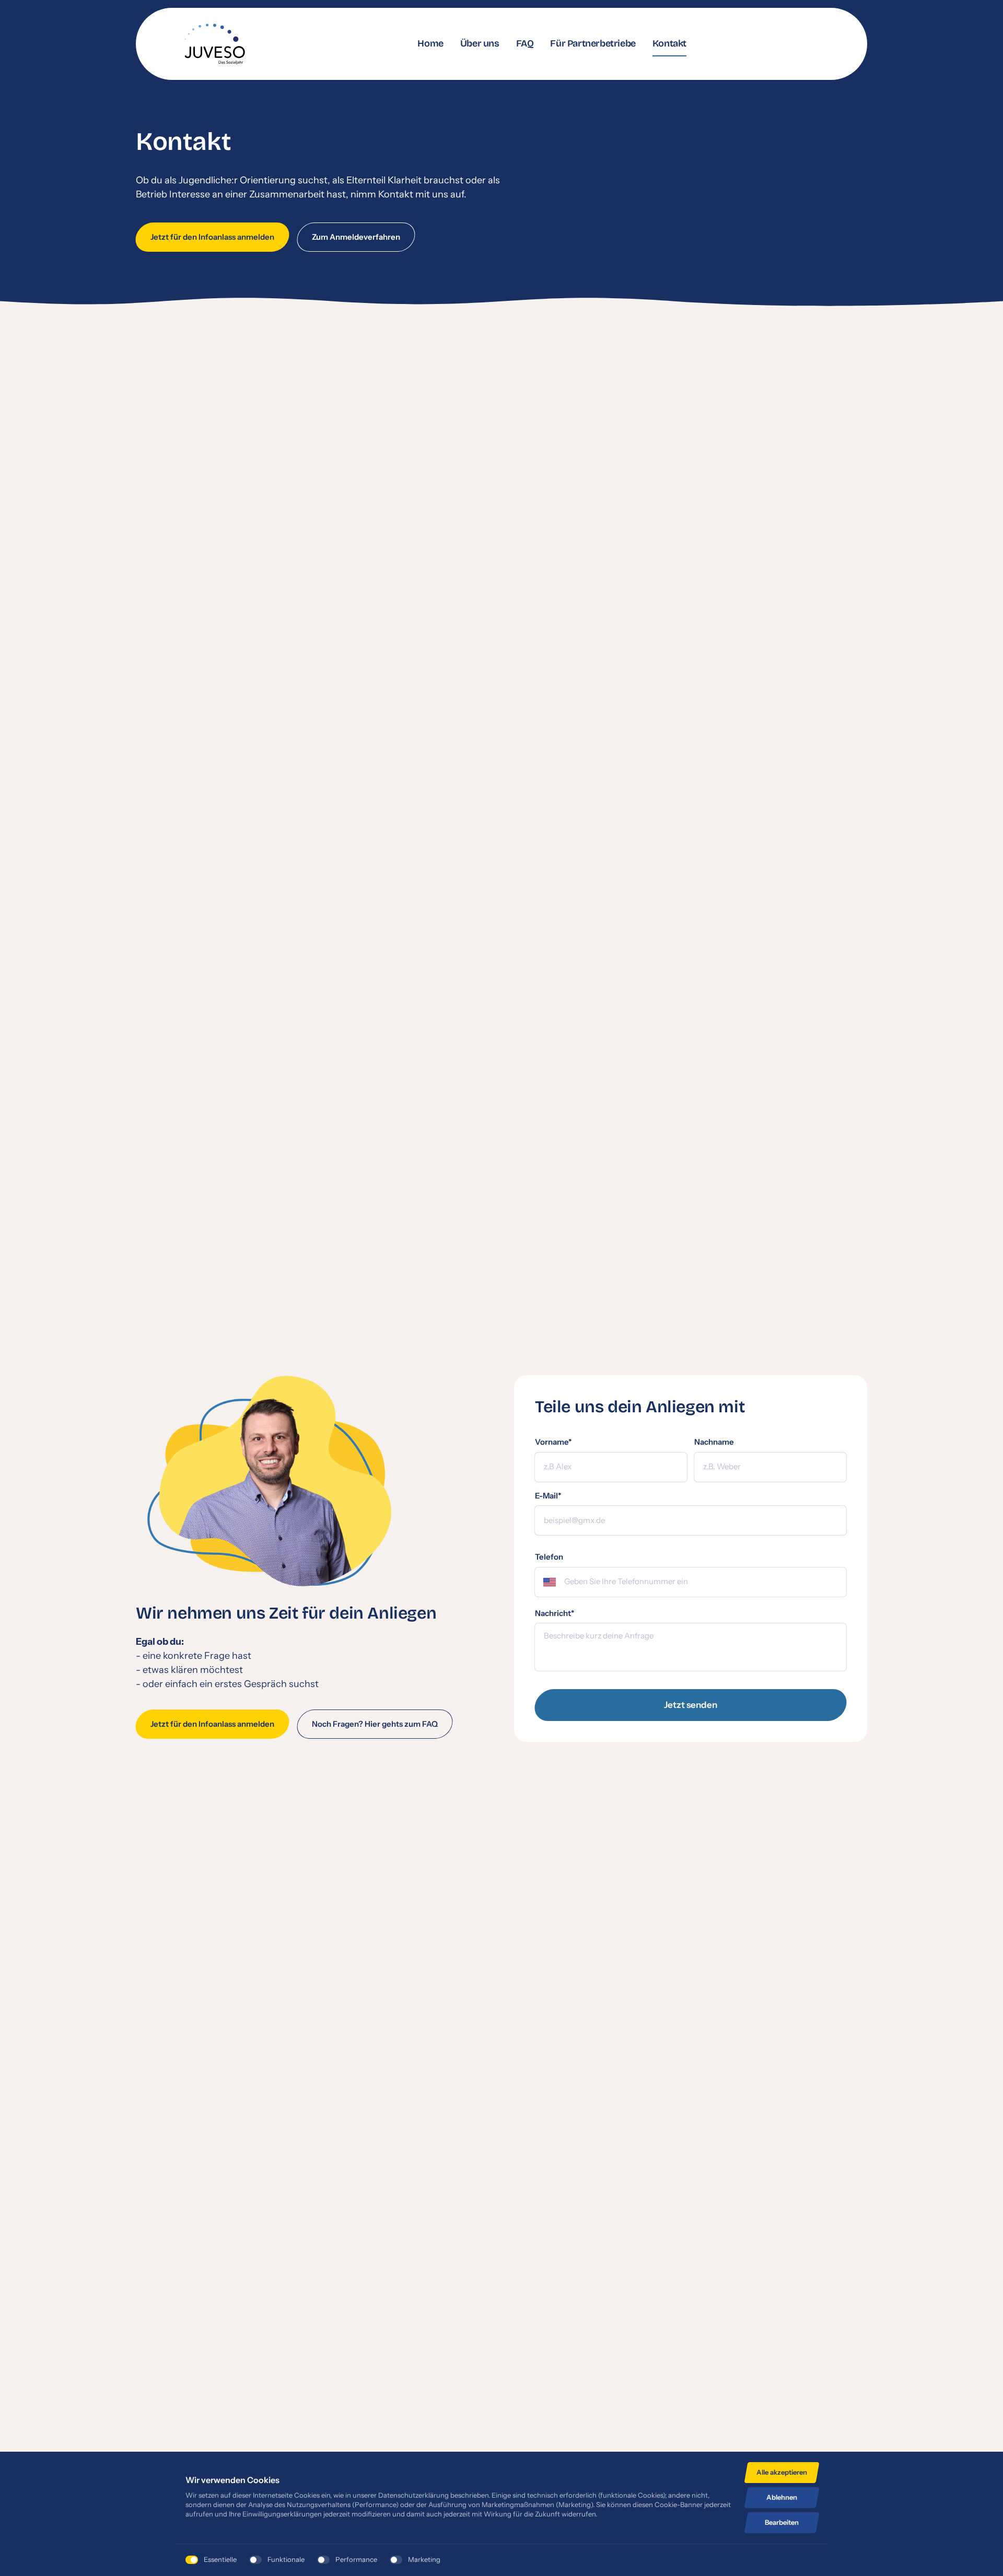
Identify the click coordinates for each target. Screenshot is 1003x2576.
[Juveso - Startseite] (215, 44)
